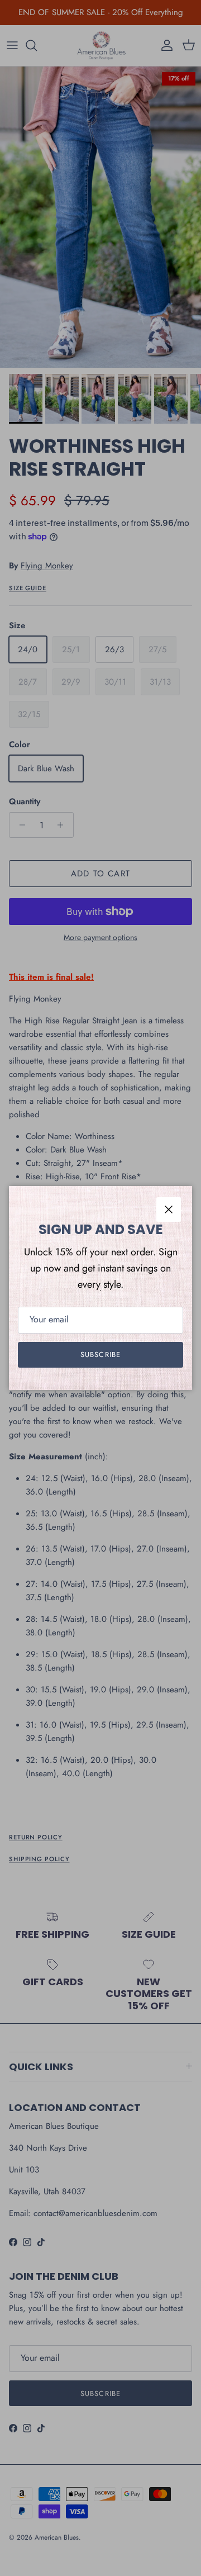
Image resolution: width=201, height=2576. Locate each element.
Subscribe (100, 1355)
